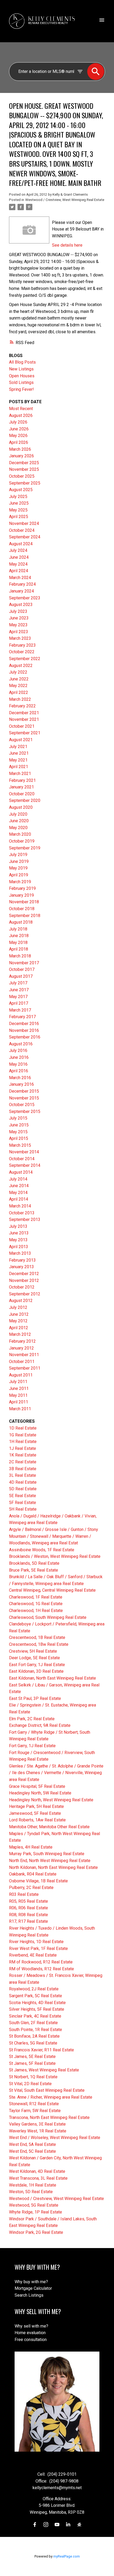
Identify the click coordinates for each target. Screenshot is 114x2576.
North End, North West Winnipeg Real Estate (50, 1861)
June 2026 (19, 429)
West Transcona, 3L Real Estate (38, 2178)
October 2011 (22, 1362)
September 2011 (25, 1368)
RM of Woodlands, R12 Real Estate (41, 1969)
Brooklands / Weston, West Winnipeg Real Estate (55, 1556)
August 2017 (21, 976)
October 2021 (22, 726)
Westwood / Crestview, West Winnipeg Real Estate (65, 200)
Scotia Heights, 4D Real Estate (37, 2003)
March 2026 (20, 449)
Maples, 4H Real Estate (31, 1847)
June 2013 (19, 1233)
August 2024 (21, 544)
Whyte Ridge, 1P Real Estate (36, 2212)
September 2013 (25, 1219)
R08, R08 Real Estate (28, 1915)
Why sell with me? (31, 2326)
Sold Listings (21, 382)
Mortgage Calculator (33, 2288)
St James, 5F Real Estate (32, 2063)
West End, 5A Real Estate (32, 2144)
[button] (35, 2525)
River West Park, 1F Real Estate (38, 1949)
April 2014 (19, 1199)
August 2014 (21, 1172)
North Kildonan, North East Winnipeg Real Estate (53, 1867)
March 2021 (20, 774)
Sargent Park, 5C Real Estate (36, 1996)
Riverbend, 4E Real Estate (33, 1955)
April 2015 (19, 1138)
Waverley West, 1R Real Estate (38, 2131)
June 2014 (19, 1186)
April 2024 (19, 571)
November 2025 (24, 469)
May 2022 (18, 686)
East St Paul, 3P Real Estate (35, 1698)
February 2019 (22, 888)
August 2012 (21, 1301)
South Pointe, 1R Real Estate (36, 2030)
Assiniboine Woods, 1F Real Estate (42, 1550)
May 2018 (18, 943)
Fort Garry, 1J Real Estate (32, 1746)
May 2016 (18, 1064)
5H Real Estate (23, 1509)
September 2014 (25, 1165)
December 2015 (24, 1091)
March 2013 (20, 1253)
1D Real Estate (23, 1428)
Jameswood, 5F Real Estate (35, 1813)
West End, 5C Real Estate (32, 2151)
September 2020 (25, 800)
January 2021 (21, 787)
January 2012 (21, 1348)
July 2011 (18, 1382)
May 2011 (18, 1395)
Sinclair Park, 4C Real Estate (35, 2016)
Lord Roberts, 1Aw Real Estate (37, 1820)
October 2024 (22, 530)
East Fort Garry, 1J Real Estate (37, 1665)
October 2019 (22, 841)
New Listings (21, 369)
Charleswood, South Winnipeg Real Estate (48, 1617)
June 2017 (19, 990)
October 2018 (22, 909)
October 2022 (22, 652)
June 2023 (19, 618)
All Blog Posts (22, 362)
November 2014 (24, 1152)
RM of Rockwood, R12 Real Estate (41, 1962)
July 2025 (18, 497)
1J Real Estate (23, 1448)
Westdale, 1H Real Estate (33, 2185)
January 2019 (21, 895)
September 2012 (25, 1294)
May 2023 (18, 625)
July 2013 (18, 1226)
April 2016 (19, 1071)
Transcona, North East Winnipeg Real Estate (49, 2117)
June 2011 (19, 1388)
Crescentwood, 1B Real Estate (37, 1637)
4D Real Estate (23, 1482)
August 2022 (21, 666)
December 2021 (24, 713)
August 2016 (21, 1044)
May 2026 (18, 436)
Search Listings (29, 2295)
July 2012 (18, 1307)
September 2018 (25, 916)
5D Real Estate (23, 1489)
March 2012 (20, 1334)
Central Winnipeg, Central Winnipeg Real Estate (52, 1590)
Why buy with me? (31, 2282)
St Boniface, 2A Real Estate (34, 2036)
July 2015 (18, 1118)
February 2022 (22, 706)
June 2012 (19, 1314)
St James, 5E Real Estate (32, 2056)
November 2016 (24, 1030)
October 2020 (22, 794)
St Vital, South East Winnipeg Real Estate (47, 2090)
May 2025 (18, 510)
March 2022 (20, 699)
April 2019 (19, 875)
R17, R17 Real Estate (28, 1921)
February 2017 (22, 1017)
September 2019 (25, 848)
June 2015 (19, 1125)
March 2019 (20, 882)
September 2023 (25, 598)
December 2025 (24, 463)
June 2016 (19, 1057)
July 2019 (18, 855)
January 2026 (21, 456)
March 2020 (20, 834)
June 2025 (19, 503)
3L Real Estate (23, 1475)
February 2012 (22, 1341)
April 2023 (19, 632)
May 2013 (18, 1240)
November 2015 (24, 1098)
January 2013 (21, 1267)
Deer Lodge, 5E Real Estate (34, 1658)
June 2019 (19, 861)
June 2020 (19, 821)
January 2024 (21, 591)
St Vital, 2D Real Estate (30, 2084)
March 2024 (20, 578)
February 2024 (22, 584)
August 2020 (21, 807)
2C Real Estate (23, 1462)
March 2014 (20, 1206)
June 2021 (19, 753)
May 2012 (18, 1321)
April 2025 (19, 517)
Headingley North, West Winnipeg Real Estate (51, 1800)
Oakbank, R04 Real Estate (33, 1874)
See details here (67, 245)
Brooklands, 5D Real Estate (34, 1563)
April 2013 (19, 1247)
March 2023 (20, 638)
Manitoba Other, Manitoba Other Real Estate (49, 1827)
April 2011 (19, 1402)
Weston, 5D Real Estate (31, 2192)
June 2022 (19, 679)
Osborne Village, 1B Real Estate (38, 1881)
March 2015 (20, 1145)
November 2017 (24, 963)
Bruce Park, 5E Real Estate (34, 1570)
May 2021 (18, 760)
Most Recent (21, 409)
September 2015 (25, 1111)
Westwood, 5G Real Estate (34, 2205)
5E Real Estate (23, 1496)
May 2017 (18, 997)
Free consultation (31, 2340)
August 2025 (21, 490)
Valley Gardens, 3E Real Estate (37, 2124)
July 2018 (18, 929)
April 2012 (19, 1328)
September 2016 (25, 1037)
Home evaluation (30, 2333)
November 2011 (24, 1355)
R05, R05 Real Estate (28, 1901)
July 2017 (18, 983)
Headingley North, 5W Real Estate (40, 1793)
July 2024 (18, 550)
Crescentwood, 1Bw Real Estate (39, 1644)
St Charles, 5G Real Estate (33, 2043)
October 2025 (22, 476)
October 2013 (22, 1213)
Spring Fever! (21, 389)
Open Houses (22, 376)
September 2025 (25, 483)
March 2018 (20, 956)
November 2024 (24, 523)
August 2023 (21, 605)
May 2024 (18, 564)
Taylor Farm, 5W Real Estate (35, 2111)
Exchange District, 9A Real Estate (40, 1725)
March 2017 (20, 1010)
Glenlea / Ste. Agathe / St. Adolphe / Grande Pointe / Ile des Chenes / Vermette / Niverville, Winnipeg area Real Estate (56, 1773)
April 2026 (19, 442)
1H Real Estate (23, 1442)
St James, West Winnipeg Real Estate (44, 2070)
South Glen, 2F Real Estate (33, 2023)
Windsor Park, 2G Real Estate (36, 2232)
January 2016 (21, 1084)
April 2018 (19, 949)
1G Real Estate (23, 1435)
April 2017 (19, 1003)
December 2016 (24, 1024)
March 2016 (20, 1078)
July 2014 (18, 1179)
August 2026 (21, 415)
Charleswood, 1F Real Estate (36, 1597)
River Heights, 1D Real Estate (36, 1942)
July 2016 (18, 1050)
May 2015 (18, 1132)
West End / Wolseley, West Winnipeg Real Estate (55, 2138)
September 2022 (25, 659)
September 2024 (25, 537)
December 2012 (24, 1274)
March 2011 (20, 1409)
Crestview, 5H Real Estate (33, 1651)
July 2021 (18, 747)
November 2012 (24, 1280)
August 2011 (21, 1375)
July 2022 (18, 672)
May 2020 (18, 828)
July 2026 (18, 422)
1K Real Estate (23, 1455)
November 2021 (24, 719)
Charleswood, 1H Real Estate (36, 1611)
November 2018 (24, 902)
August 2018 (21, 922)
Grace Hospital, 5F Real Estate (37, 1786)
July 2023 (18, 611)
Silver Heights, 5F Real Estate (37, 2009)
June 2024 (19, 557)
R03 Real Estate (24, 1894)
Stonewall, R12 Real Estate (34, 2104)
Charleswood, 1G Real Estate (36, 1604)
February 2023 (22, 645)
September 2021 (25, 733)
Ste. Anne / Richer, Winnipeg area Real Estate (51, 2097)
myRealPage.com (67, 2556)
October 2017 (22, 969)
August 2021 (21, 740)
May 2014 (18, 1193)
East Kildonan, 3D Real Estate (36, 1671)
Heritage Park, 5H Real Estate (36, 1806)
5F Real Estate (23, 1503)
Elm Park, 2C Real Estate (32, 1719)
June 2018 (19, 936)
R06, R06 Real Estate (28, 1908)
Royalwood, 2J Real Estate (34, 1989)
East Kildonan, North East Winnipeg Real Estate (52, 1678)
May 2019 (18, 868)
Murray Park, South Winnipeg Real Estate (47, 1854)
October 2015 (22, 1105)
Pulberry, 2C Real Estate (31, 1888)
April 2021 (19, 767)
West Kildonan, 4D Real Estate (37, 2171)
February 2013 (22, 1260)
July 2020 (18, 814)
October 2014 (22, 1159)
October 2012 (22, 1287)
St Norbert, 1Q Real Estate (33, 2077)
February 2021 (22, 780)
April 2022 (19, 692)
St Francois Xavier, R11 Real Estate (41, 2050)
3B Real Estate (23, 1469)
